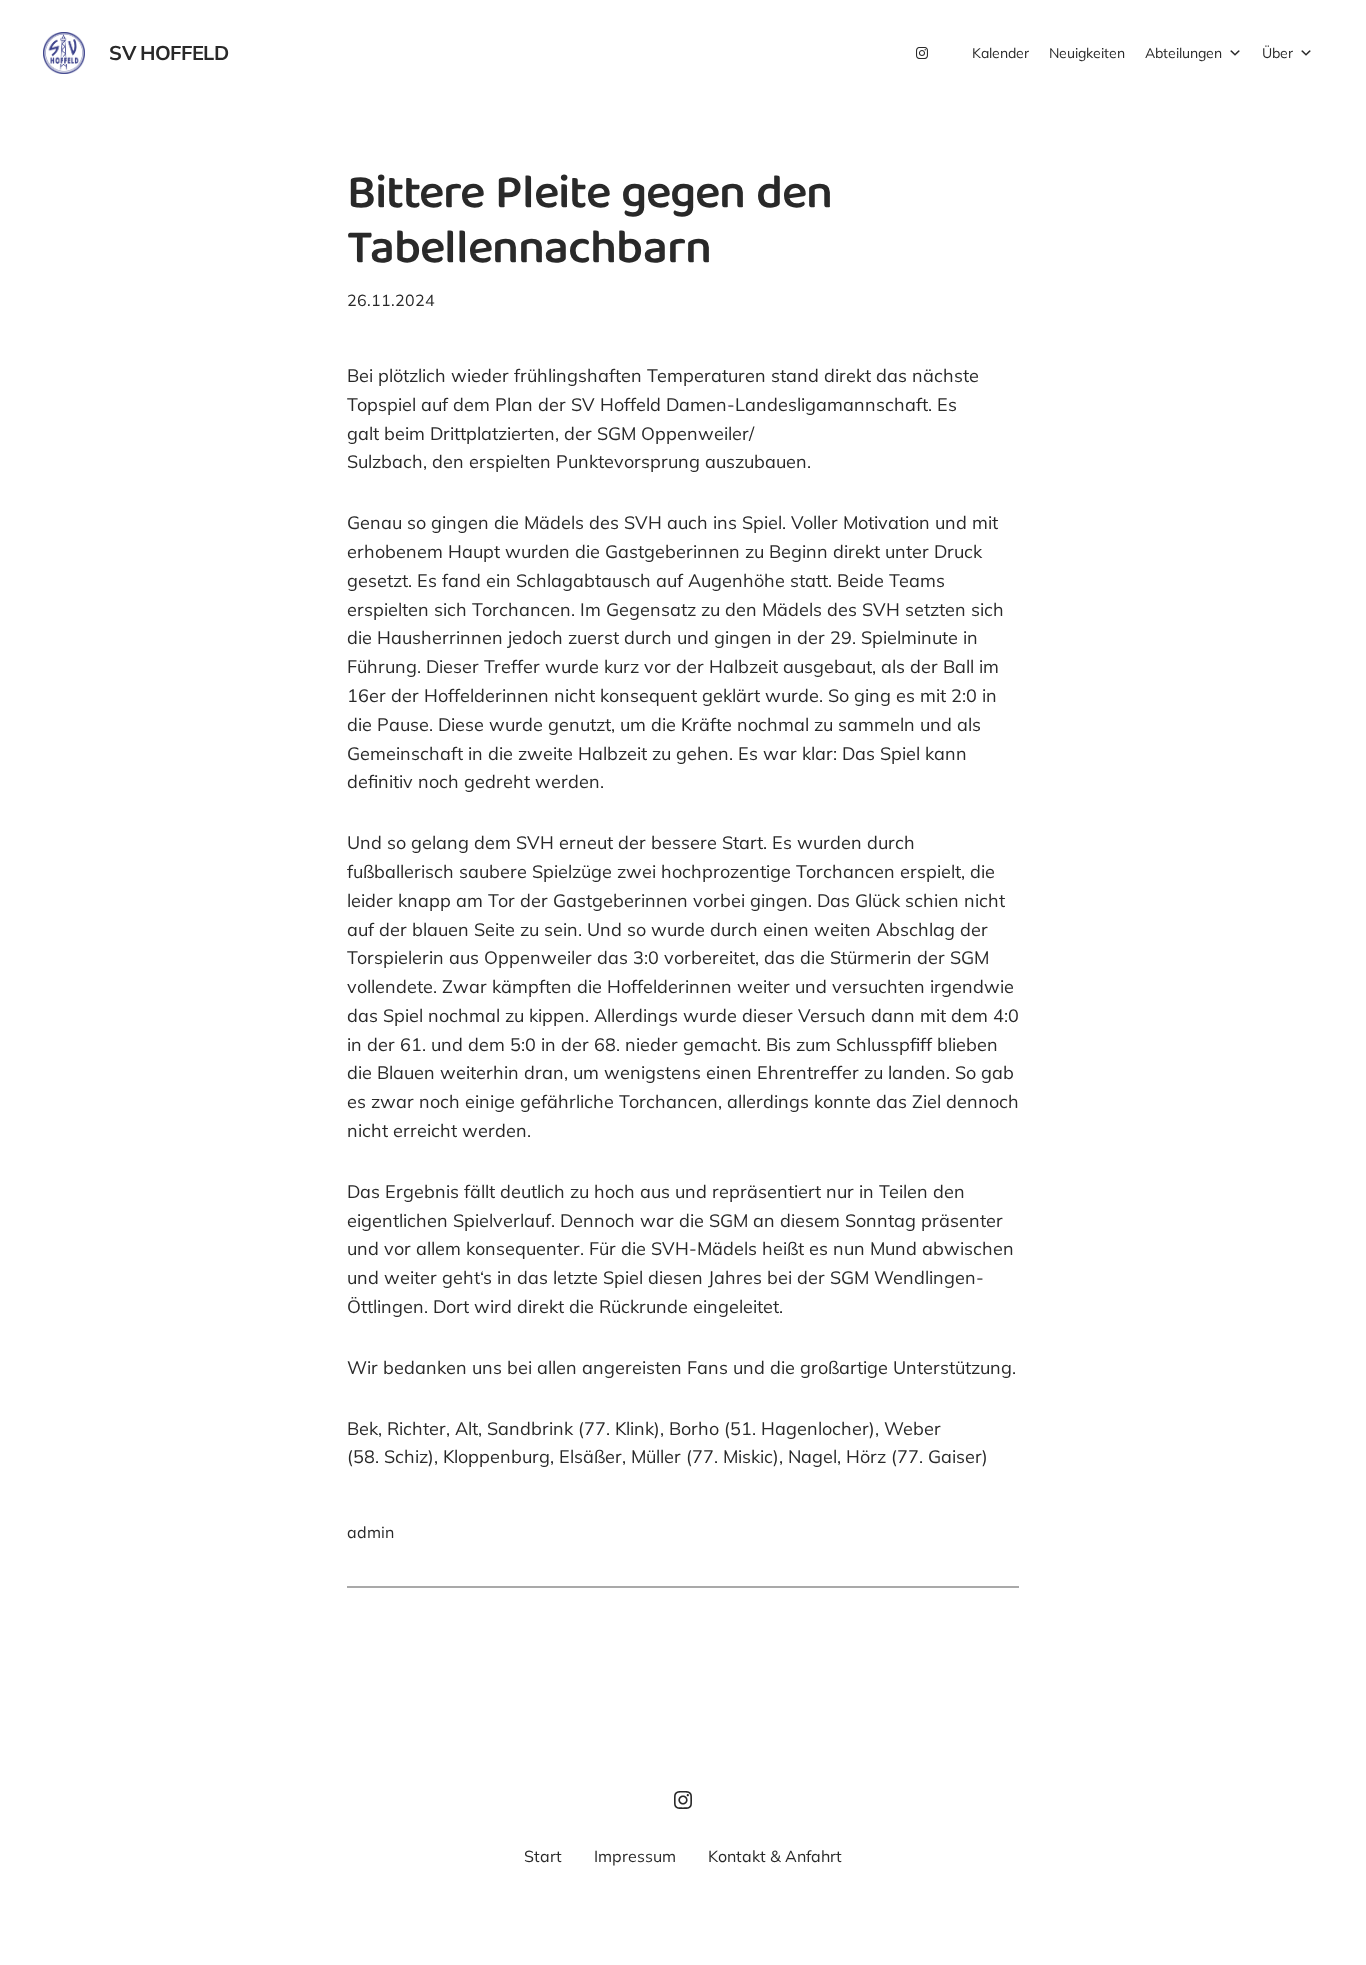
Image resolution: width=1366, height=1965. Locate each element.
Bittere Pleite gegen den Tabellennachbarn (589, 225)
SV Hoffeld (168, 52)
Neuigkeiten (1087, 53)
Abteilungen (1183, 53)
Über (1277, 53)
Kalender (1000, 53)
